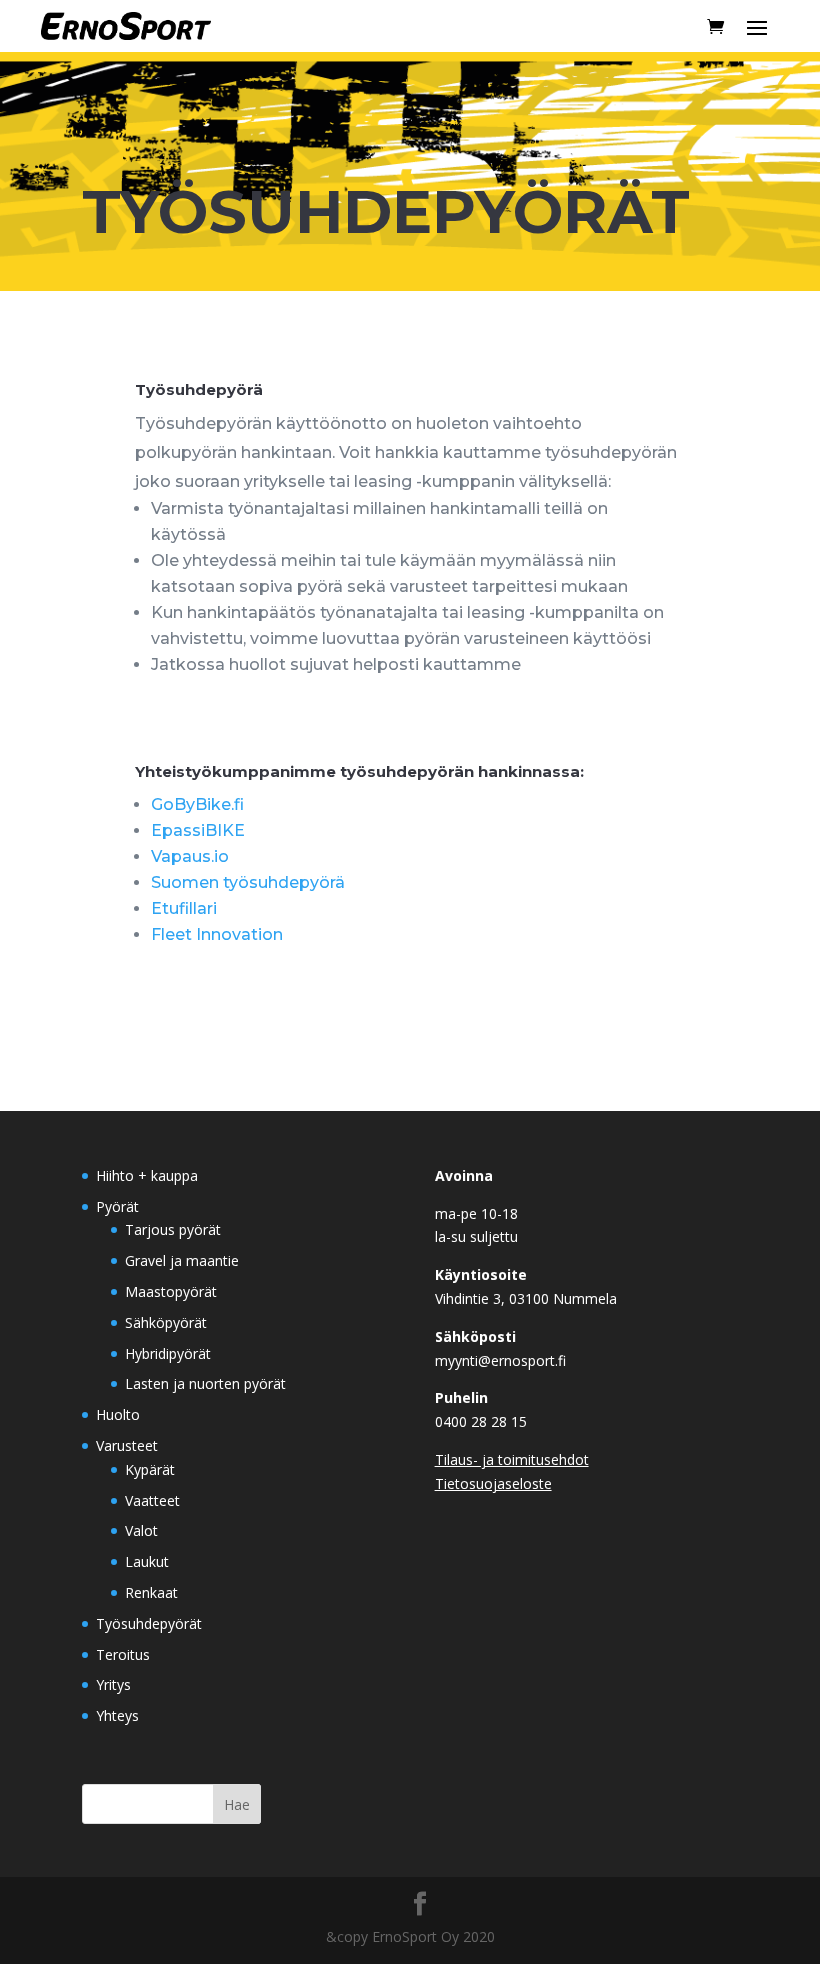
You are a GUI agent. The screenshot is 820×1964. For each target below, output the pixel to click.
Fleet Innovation (217, 934)
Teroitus (123, 1654)
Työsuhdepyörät (149, 1623)
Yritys (113, 1684)
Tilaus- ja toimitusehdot (512, 1459)
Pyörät (117, 1206)
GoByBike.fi (197, 804)
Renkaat (151, 1592)
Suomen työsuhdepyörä (248, 882)
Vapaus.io (190, 856)
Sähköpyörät (166, 1322)
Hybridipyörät (168, 1353)
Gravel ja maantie (182, 1260)
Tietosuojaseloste (493, 1483)
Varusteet (127, 1445)
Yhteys (117, 1715)
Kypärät (150, 1469)
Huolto (118, 1414)
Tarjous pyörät (173, 1229)
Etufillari (184, 908)
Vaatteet (152, 1500)
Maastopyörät (171, 1291)
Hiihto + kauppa (147, 1175)
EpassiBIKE (198, 830)
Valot (141, 1530)
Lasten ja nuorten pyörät (205, 1383)
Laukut (147, 1561)
